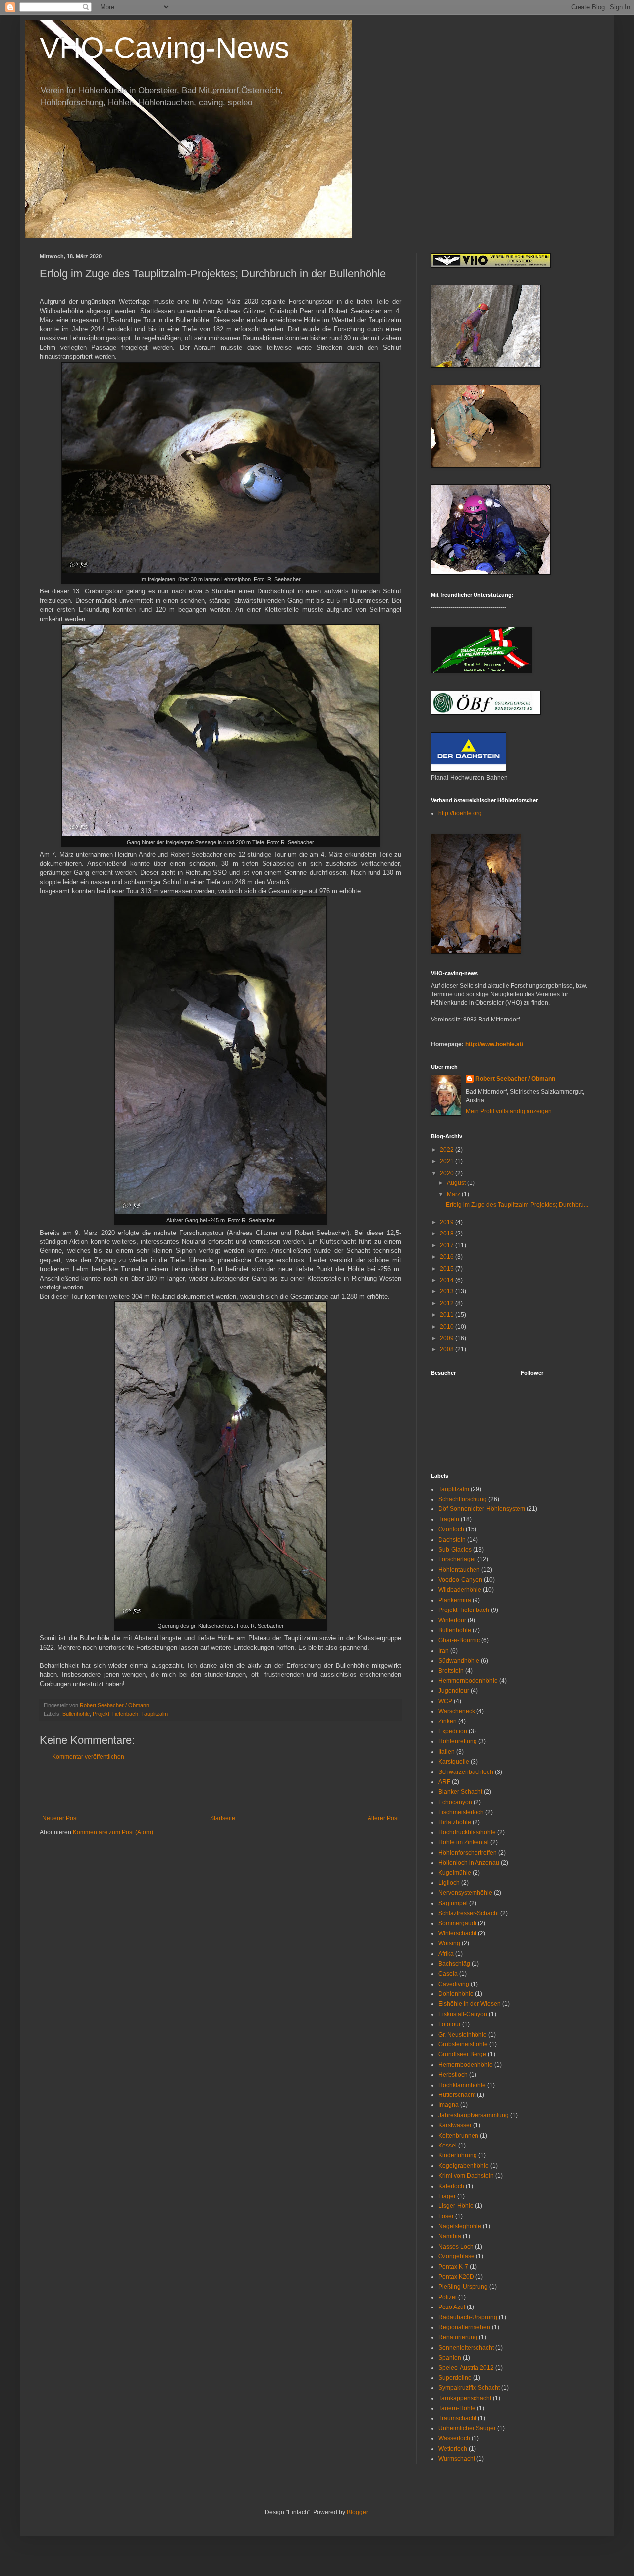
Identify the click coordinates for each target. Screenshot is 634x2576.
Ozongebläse (456, 2256)
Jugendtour (454, 1691)
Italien (447, 1752)
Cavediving (454, 1984)
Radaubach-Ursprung (468, 2317)
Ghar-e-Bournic (459, 1640)
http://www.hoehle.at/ (494, 1044)
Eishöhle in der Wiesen (470, 2004)
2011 (448, 1315)
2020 (448, 1173)
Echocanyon (455, 1802)
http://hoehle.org (460, 813)
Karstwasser (455, 2125)
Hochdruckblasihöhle (467, 1832)
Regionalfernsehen (464, 2327)
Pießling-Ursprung (463, 2287)
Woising (449, 1943)
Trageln (449, 1519)
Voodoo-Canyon (460, 1580)
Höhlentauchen (459, 1570)
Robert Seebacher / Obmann (515, 1079)
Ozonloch (451, 1529)
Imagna (449, 2105)
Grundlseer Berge (462, 2054)
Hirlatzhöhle (455, 1822)
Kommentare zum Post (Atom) (113, 1832)
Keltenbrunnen (458, 2136)
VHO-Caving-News (164, 48)
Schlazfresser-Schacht (469, 1913)
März (454, 1194)
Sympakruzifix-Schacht (469, 2388)
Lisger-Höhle (456, 2206)
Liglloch (449, 1883)
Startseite (223, 1818)
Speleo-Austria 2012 (466, 2368)
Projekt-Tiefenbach (115, 1714)
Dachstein (452, 1540)
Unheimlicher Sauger (467, 2428)
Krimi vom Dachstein (466, 2176)
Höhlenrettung (458, 1741)
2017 (448, 1245)
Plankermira (455, 1600)
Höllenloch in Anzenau (469, 1863)
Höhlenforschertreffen (468, 1853)
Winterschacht (457, 1933)
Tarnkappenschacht (465, 2398)
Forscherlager (457, 1559)
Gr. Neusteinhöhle (463, 2035)
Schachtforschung (463, 1499)
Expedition (453, 1731)
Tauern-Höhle (457, 2408)
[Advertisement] (220, 1787)
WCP (445, 1701)
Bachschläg (454, 1964)
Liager (447, 2196)
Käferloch (451, 2186)
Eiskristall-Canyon (463, 2014)
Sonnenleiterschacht (466, 2348)
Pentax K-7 (453, 2267)
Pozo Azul (452, 2307)
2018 (448, 1234)
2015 (448, 1269)
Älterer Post (383, 1818)
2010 (448, 1327)
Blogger (357, 2512)
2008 (448, 1349)
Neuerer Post (60, 1818)
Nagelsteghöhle (460, 2226)
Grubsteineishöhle (463, 2044)
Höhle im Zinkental (464, 1842)
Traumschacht (457, 2418)
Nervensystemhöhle (465, 1893)
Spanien (450, 2358)
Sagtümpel (453, 1903)
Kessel (448, 2146)
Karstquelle (454, 1762)
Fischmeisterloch (461, 1812)
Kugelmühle (455, 1873)
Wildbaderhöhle (460, 1590)
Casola (448, 1974)
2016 (448, 1257)
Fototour (449, 2024)
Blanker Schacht (460, 1792)
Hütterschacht (457, 2095)
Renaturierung (458, 2337)
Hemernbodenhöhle (466, 2065)
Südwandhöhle (459, 1661)
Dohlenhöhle (456, 1994)
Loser (446, 2216)
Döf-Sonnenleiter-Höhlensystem (482, 1509)
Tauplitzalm (155, 1714)
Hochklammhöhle (462, 2085)
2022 (448, 1150)
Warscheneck (457, 1711)
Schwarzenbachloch (466, 1772)
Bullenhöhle (76, 1714)
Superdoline (455, 2378)
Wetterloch (453, 2449)
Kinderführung (458, 2155)
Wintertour (452, 1620)
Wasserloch (454, 2438)
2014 (448, 1280)
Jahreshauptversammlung (474, 2115)
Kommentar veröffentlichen (88, 1757)
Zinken (448, 1721)
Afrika (446, 1954)
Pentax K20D (456, 2277)
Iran (444, 1651)
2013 (448, 1291)
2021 (448, 1161)
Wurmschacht (457, 2459)
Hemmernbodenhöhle (468, 1681)
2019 (448, 1222)
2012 (448, 1303)
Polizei (448, 2297)
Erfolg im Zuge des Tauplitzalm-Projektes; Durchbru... (517, 1205)
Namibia (450, 2236)
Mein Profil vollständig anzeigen (509, 1111)
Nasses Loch (456, 2247)
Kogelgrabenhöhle (464, 2166)
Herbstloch (453, 2075)
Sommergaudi (457, 1923)
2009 (448, 1338)
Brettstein (451, 1671)
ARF (444, 1782)
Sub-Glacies (455, 1550)
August (457, 1183)
